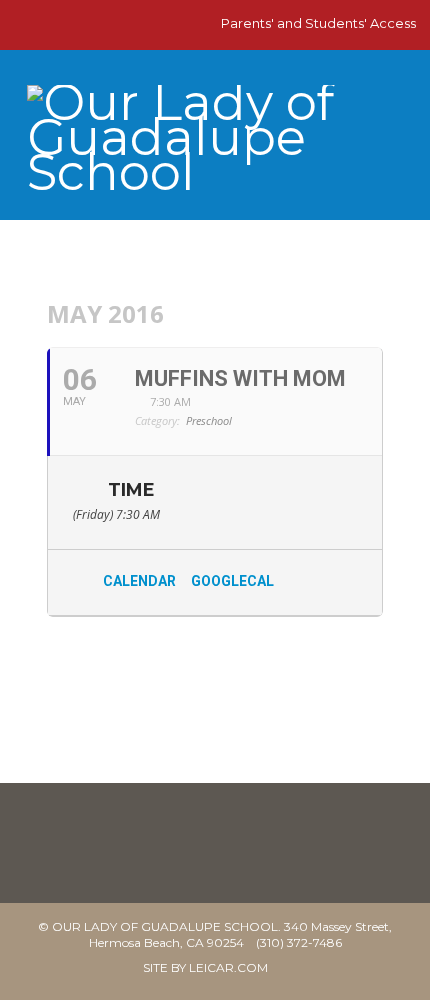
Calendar (139, 581)
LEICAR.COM (228, 967)
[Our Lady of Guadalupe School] (215, 146)
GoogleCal (232, 581)
